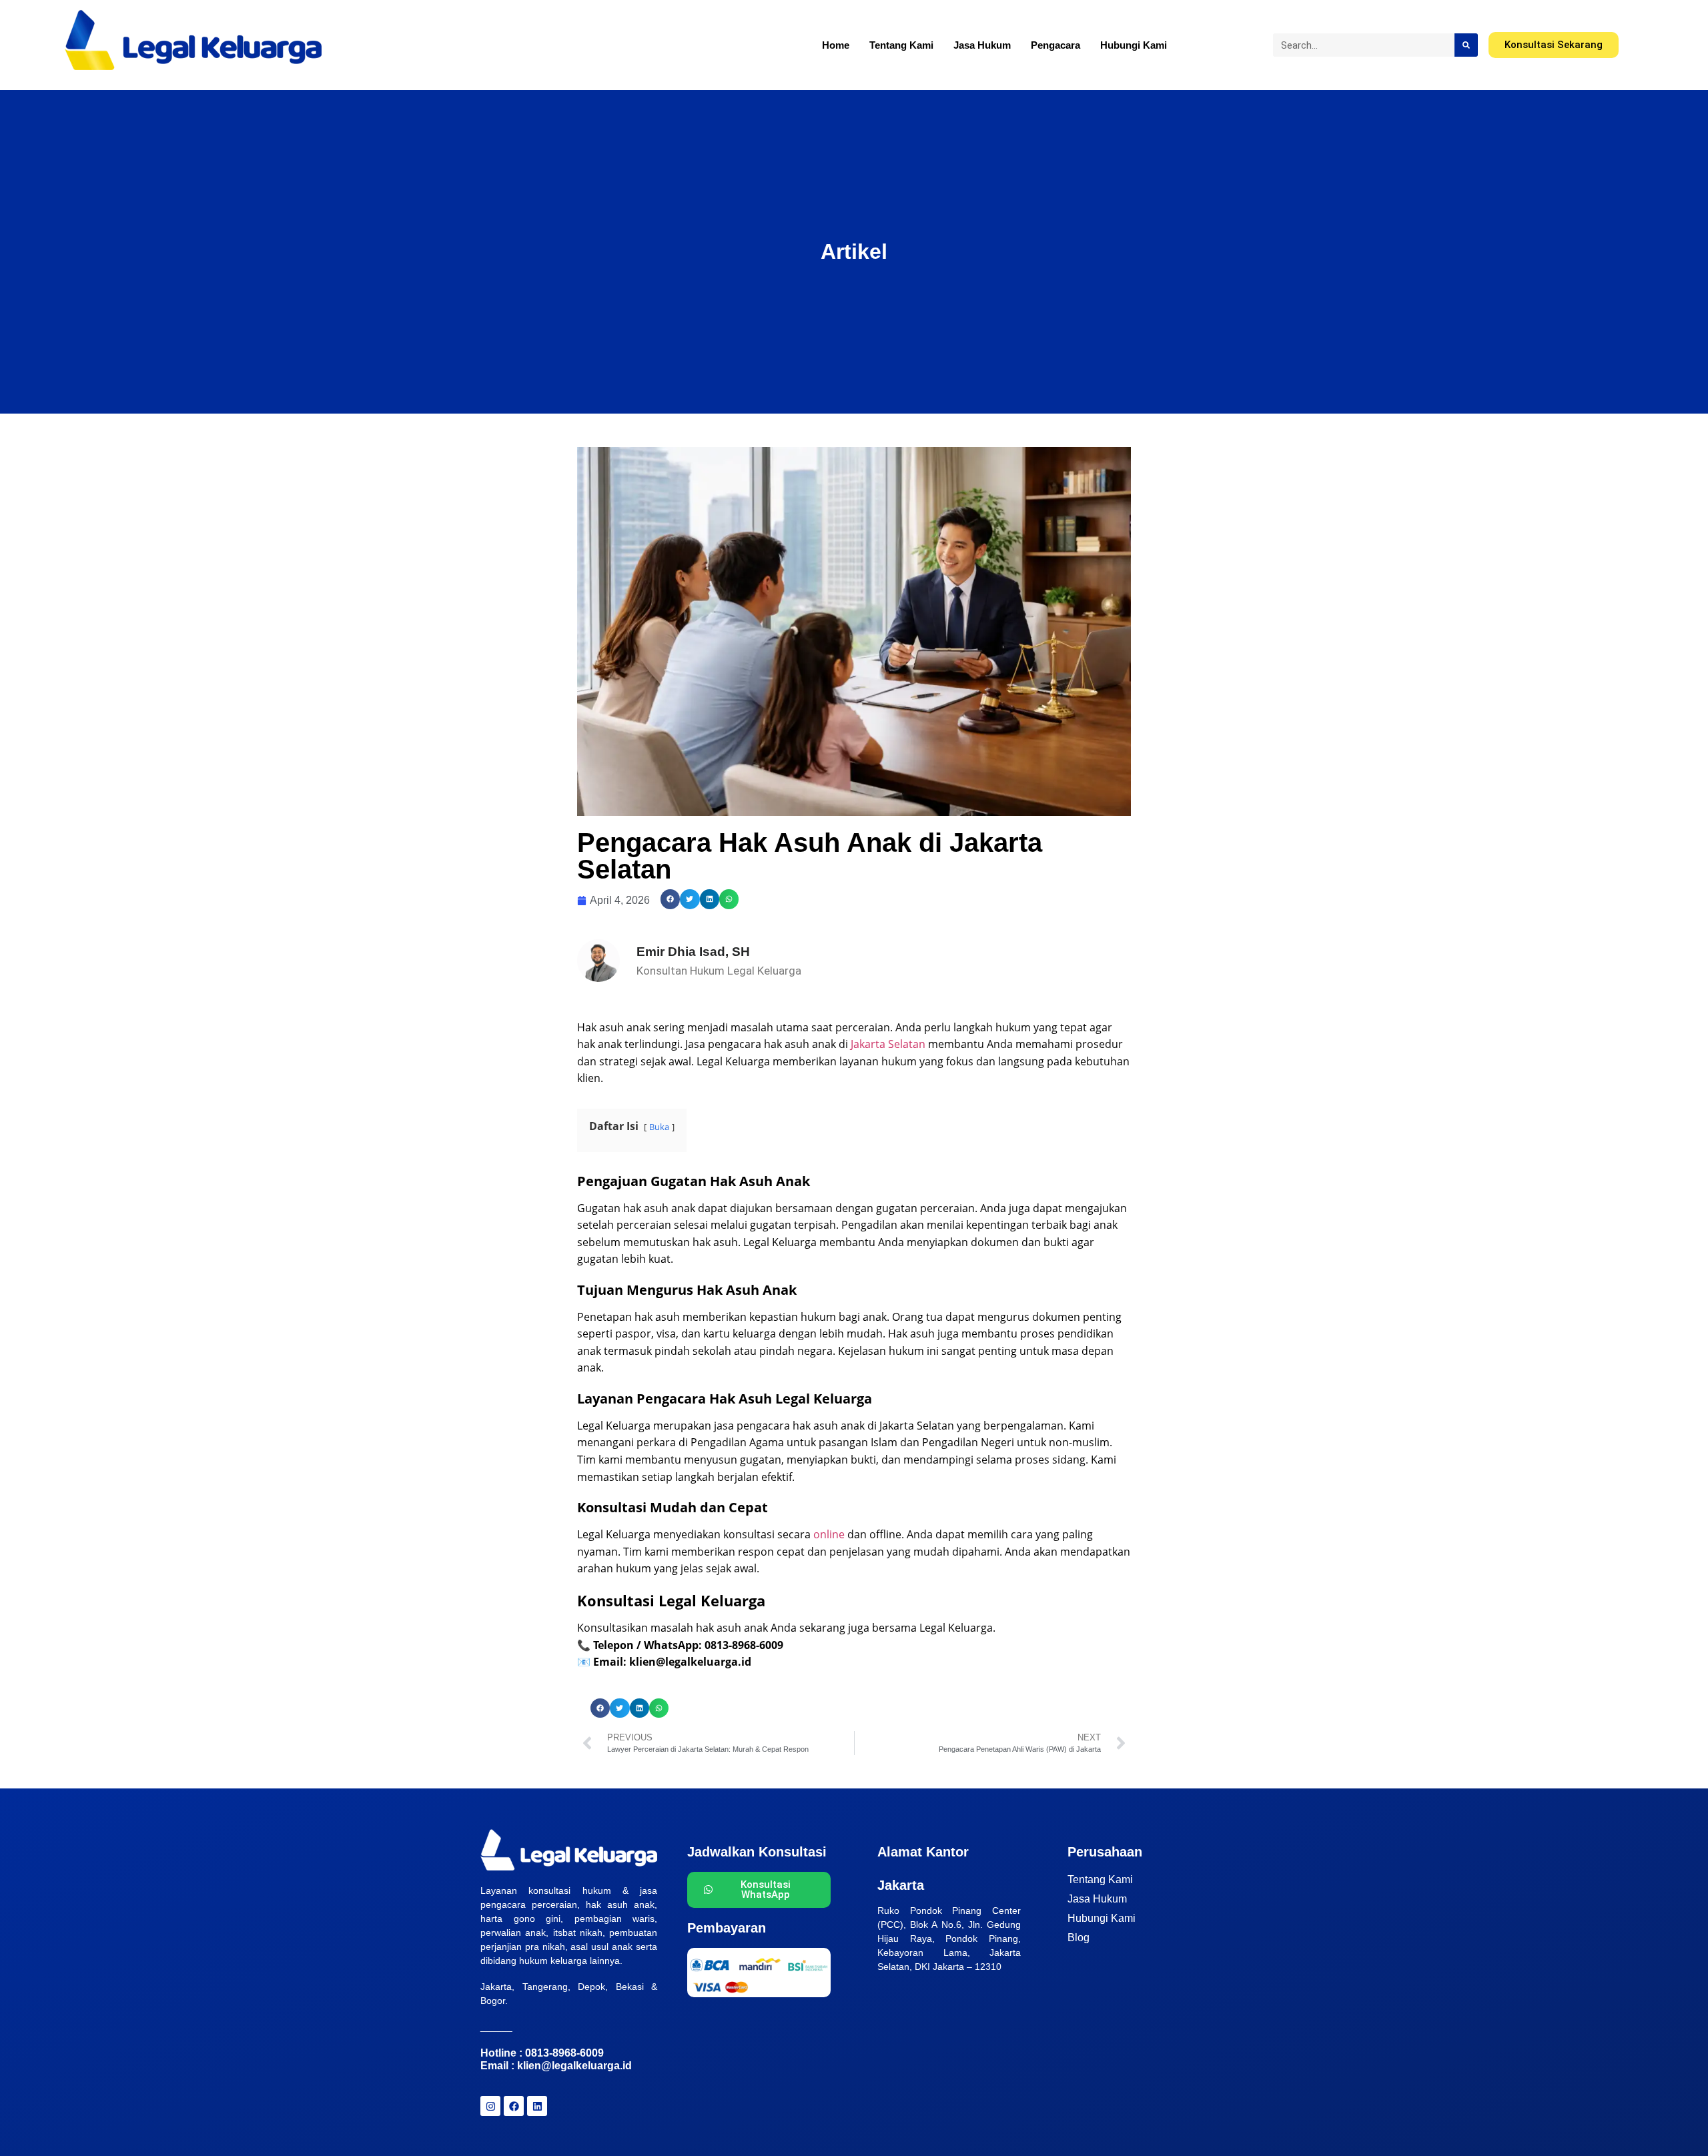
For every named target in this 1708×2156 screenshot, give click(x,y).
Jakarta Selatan (888, 1044)
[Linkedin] (537, 2106)
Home (836, 45)
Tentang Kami (901, 45)
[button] (670, 899)
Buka (659, 1127)
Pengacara (1055, 45)
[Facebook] (514, 2106)
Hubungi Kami (1134, 45)
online (829, 1534)
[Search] (1466, 45)
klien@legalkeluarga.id (574, 2066)
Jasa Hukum (982, 45)
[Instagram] (490, 2106)
